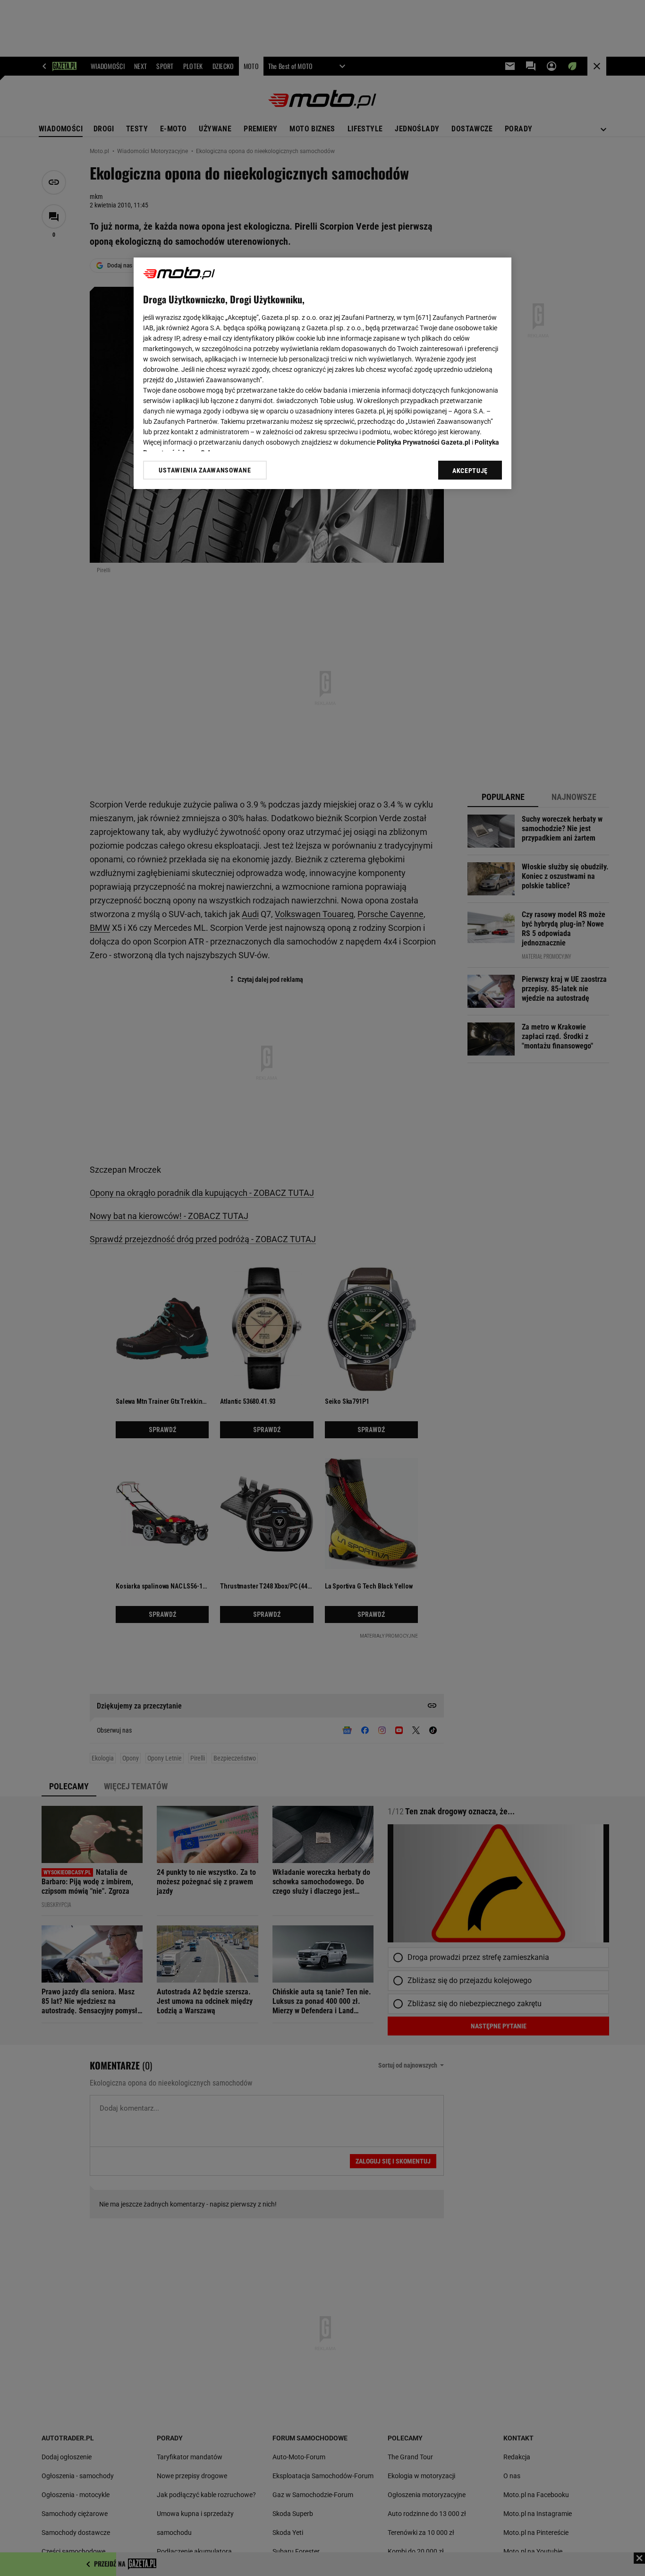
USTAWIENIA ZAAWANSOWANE (205, 470)
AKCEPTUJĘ (470, 471)
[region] (322, 373)
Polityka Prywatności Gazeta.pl (424, 442)
